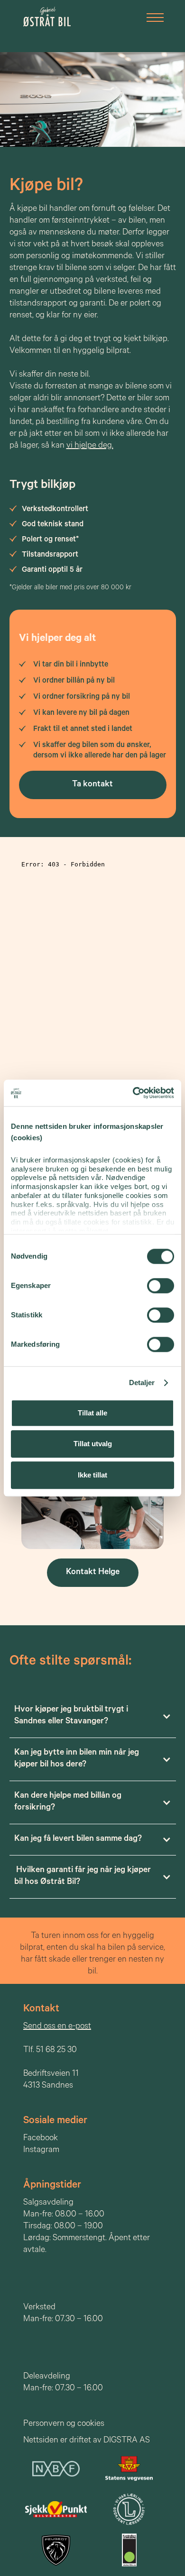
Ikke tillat (92, 1475)
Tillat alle (92, 1413)
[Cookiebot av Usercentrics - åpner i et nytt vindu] (133, 1093)
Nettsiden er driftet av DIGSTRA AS (87, 2441)
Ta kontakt (92, 785)
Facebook (41, 2139)
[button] (152, 16)
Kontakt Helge (93, 1573)
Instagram (41, 2151)
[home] (45, 17)
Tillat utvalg (93, 1444)
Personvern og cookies (64, 2424)
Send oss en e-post (57, 2027)
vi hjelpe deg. (90, 446)
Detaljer (142, 1383)
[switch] (161, 1286)
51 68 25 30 (56, 2051)
